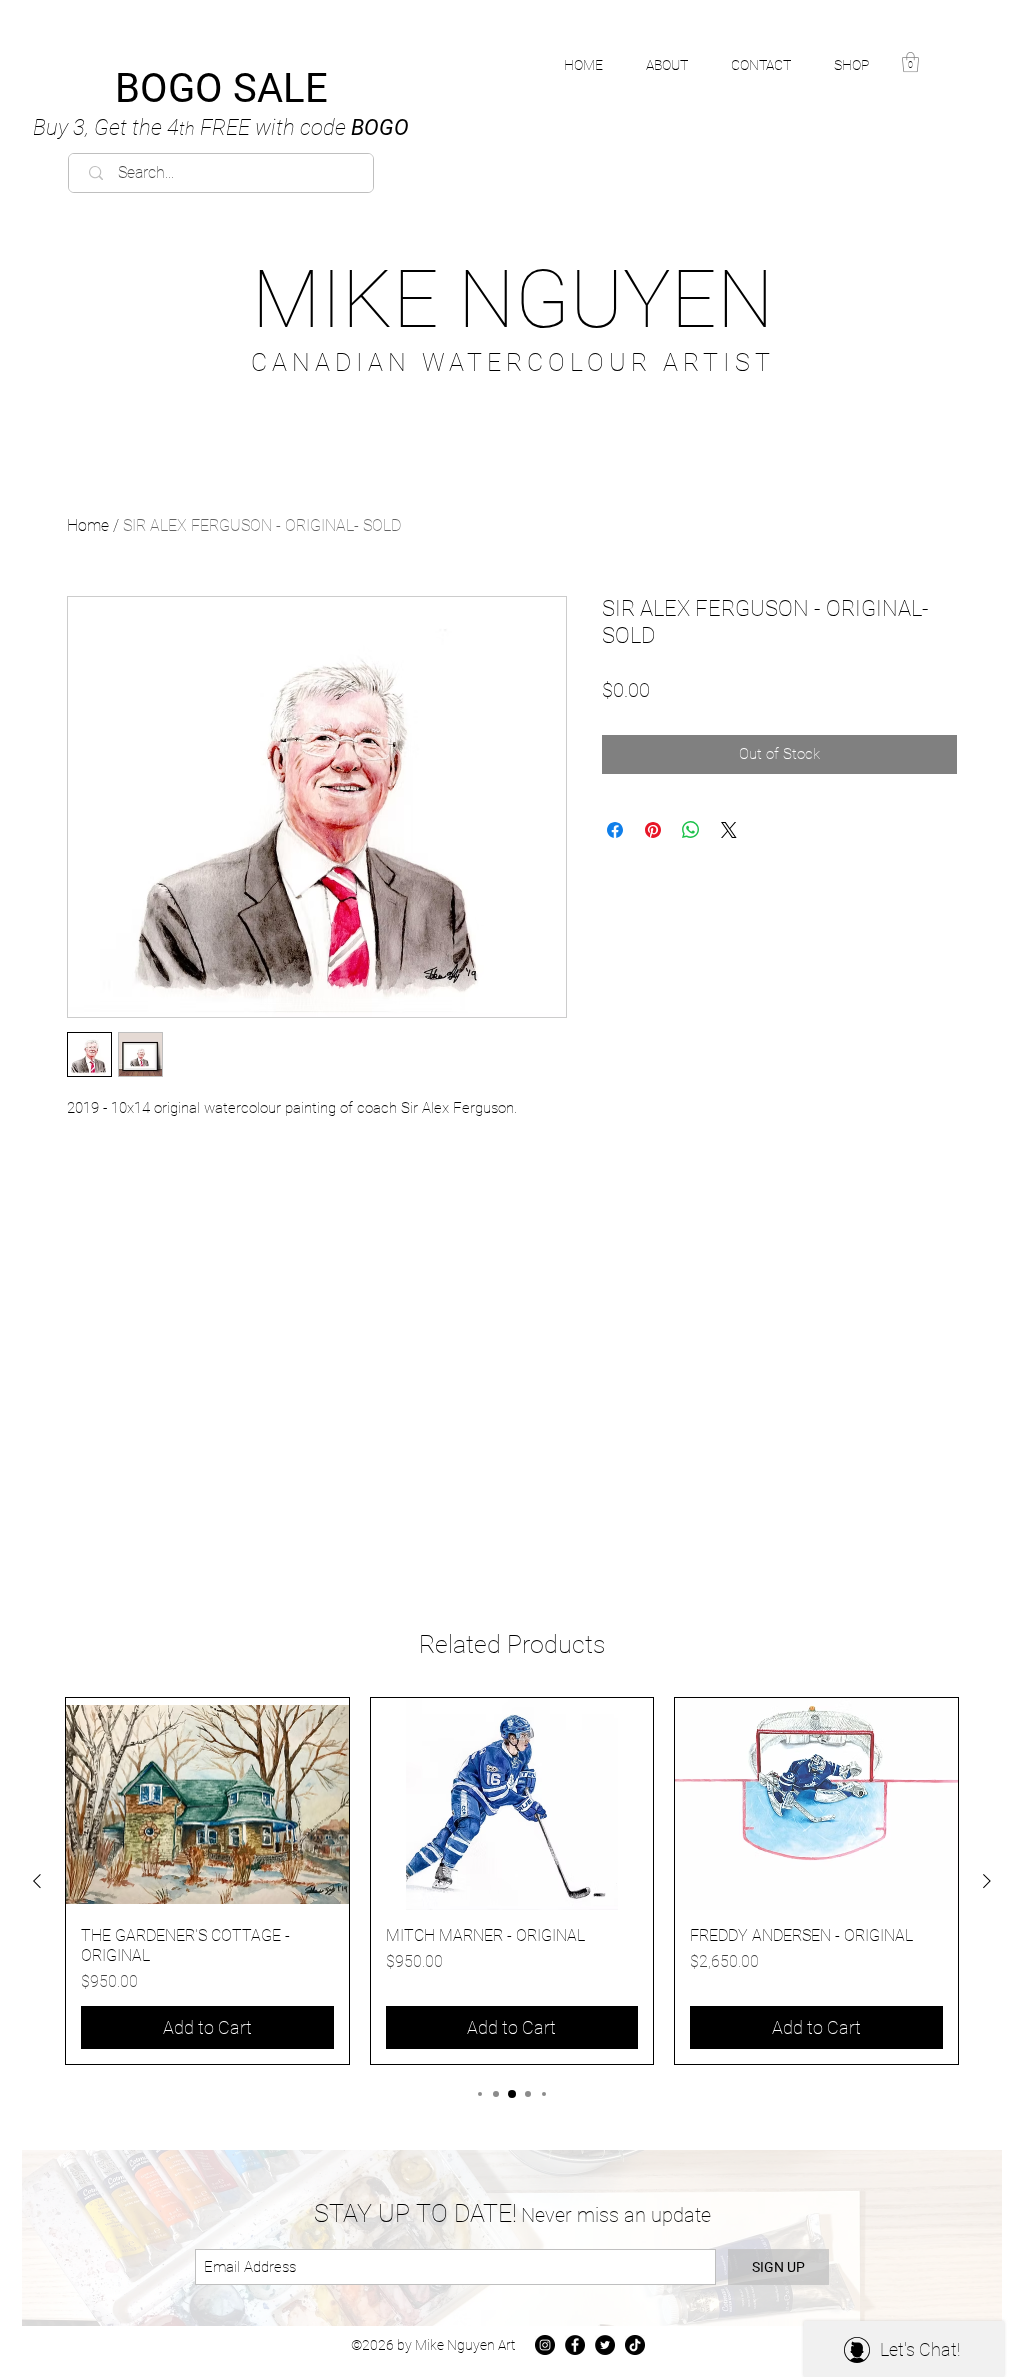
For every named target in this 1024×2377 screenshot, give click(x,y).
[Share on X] (729, 830)
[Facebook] (575, 2345)
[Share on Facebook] (615, 830)
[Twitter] (605, 2345)
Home (88, 525)
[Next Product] (987, 1881)
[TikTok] (635, 2345)
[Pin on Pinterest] (653, 830)
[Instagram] (545, 2345)
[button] (862, 65)
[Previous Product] (37, 1881)
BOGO (221, 127)
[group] (512, 1881)
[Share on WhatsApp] (691, 830)
